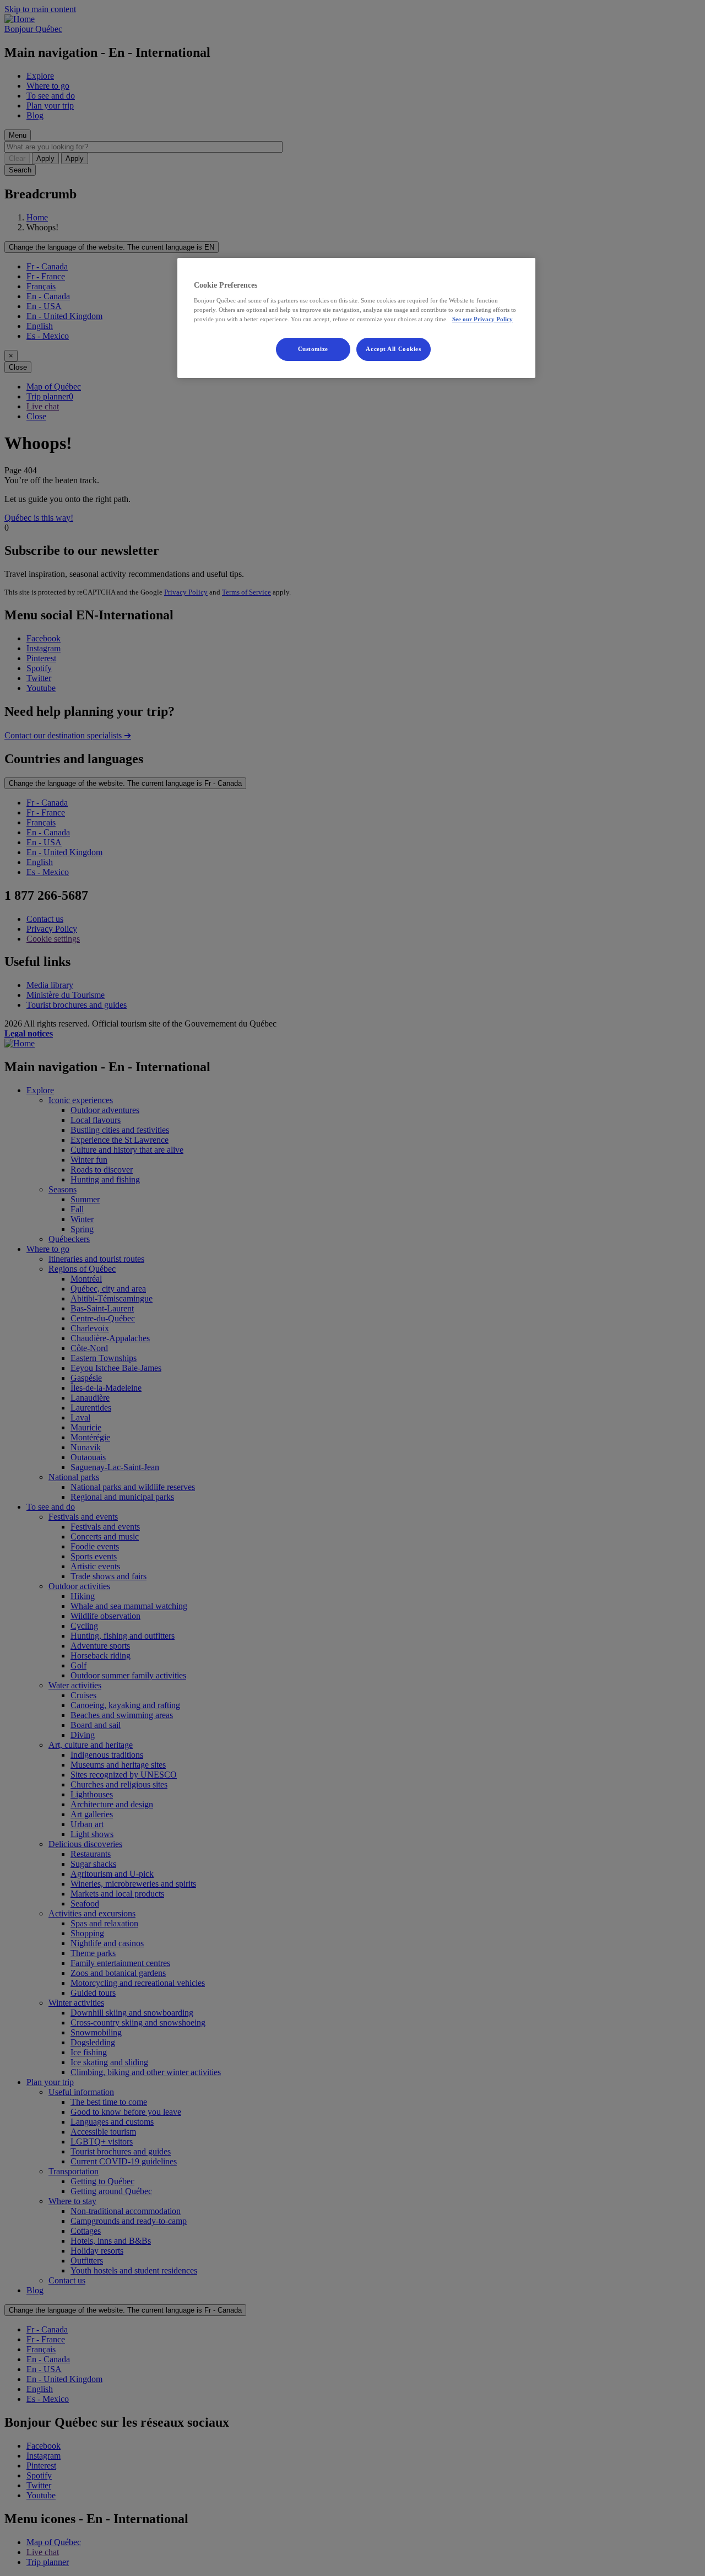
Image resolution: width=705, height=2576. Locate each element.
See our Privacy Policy (482, 319)
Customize (313, 349)
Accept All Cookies (393, 349)
